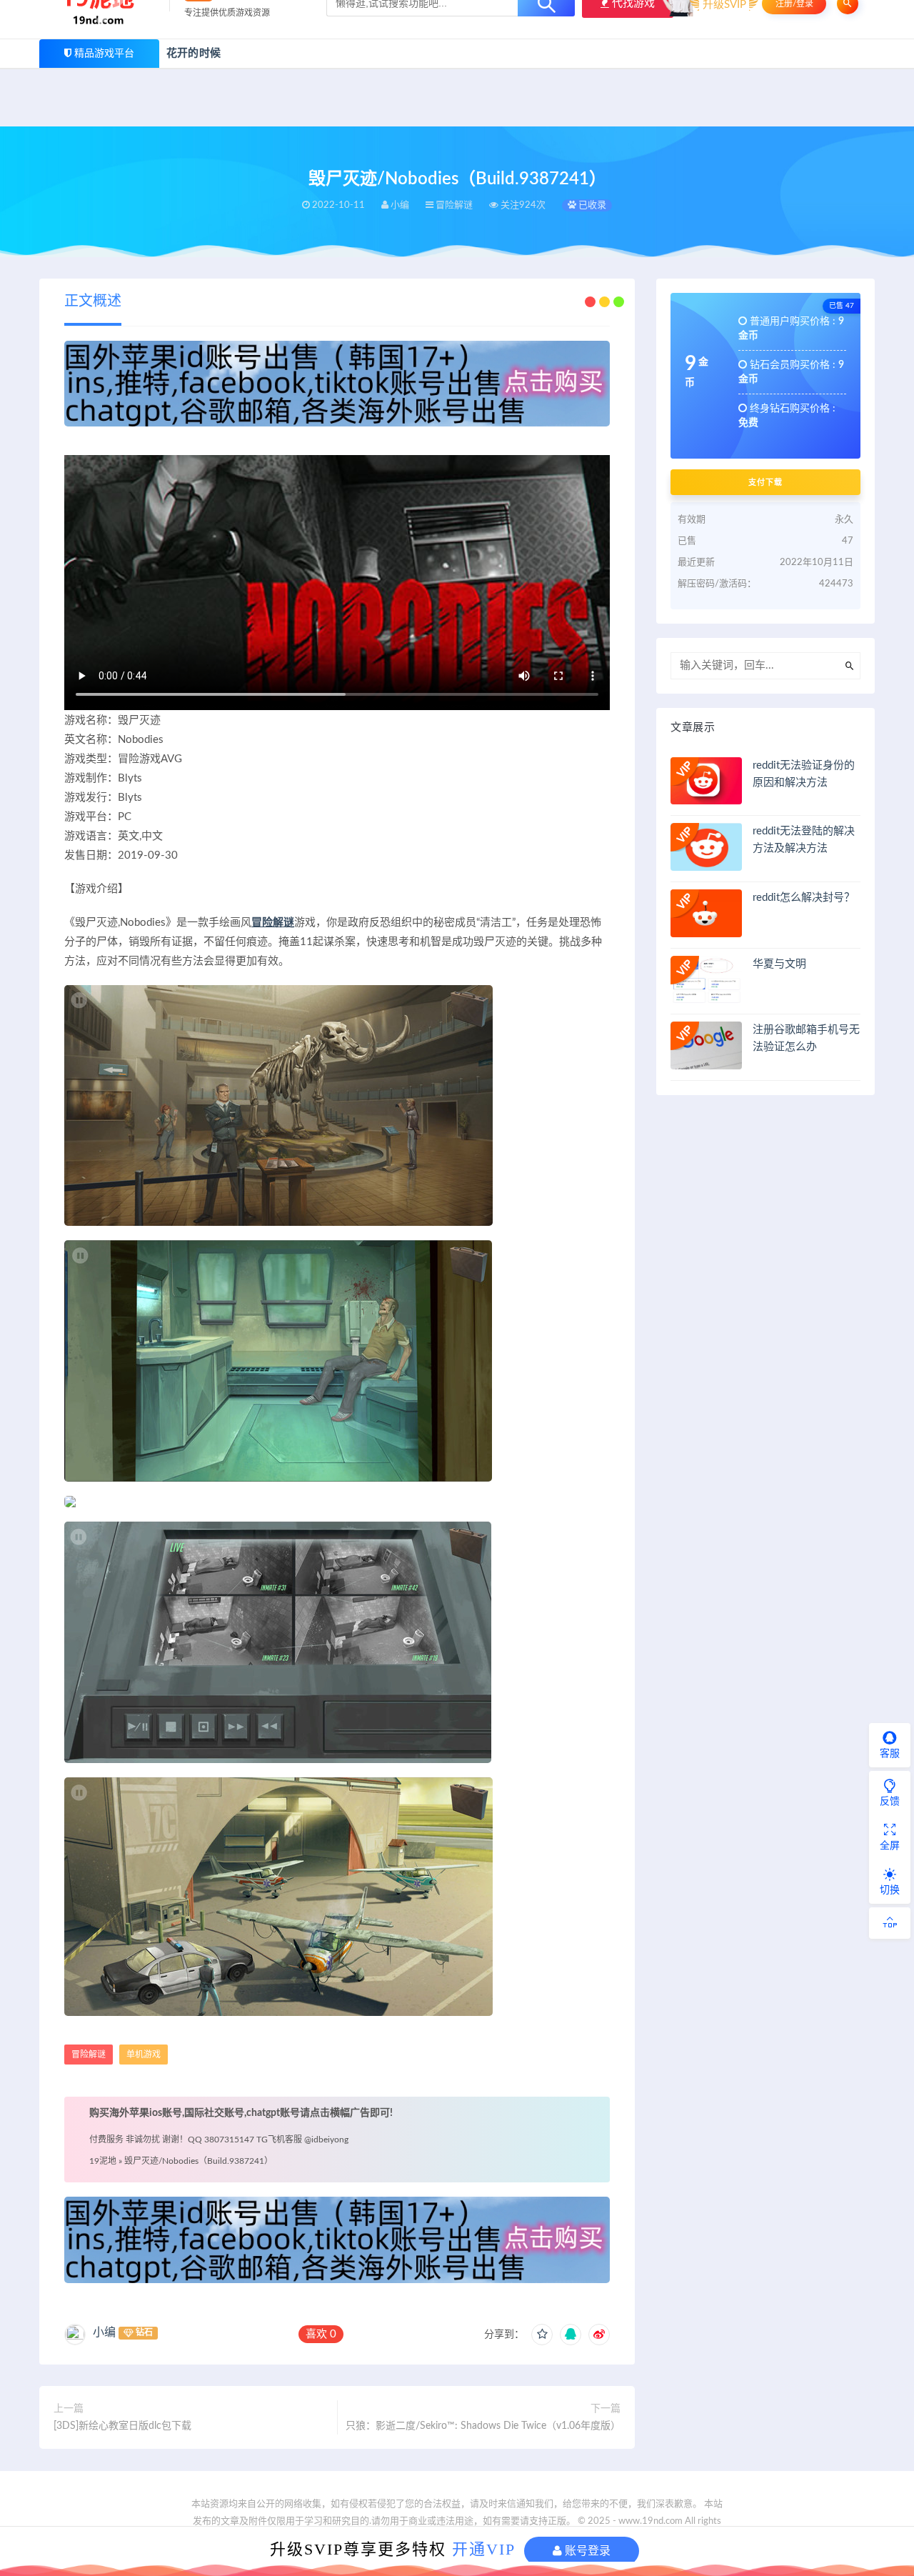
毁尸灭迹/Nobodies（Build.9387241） (199, 2161)
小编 (104, 2332)
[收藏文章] (542, 2335)
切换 (890, 1890)
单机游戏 (144, 2055)
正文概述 (93, 301)
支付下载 (765, 482)
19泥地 (103, 2161)
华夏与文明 (779, 964)
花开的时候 (194, 53)
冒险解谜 (273, 923)
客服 (890, 1754)
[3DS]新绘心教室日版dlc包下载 (122, 2426)
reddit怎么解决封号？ (804, 898)
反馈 (890, 1802)
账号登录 (586, 2551)
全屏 (890, 1846)
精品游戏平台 (104, 54)
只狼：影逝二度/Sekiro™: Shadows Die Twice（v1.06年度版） (483, 2426)
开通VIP (484, 2549)
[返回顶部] (890, 1923)
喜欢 (321, 2334)
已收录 (591, 205)
